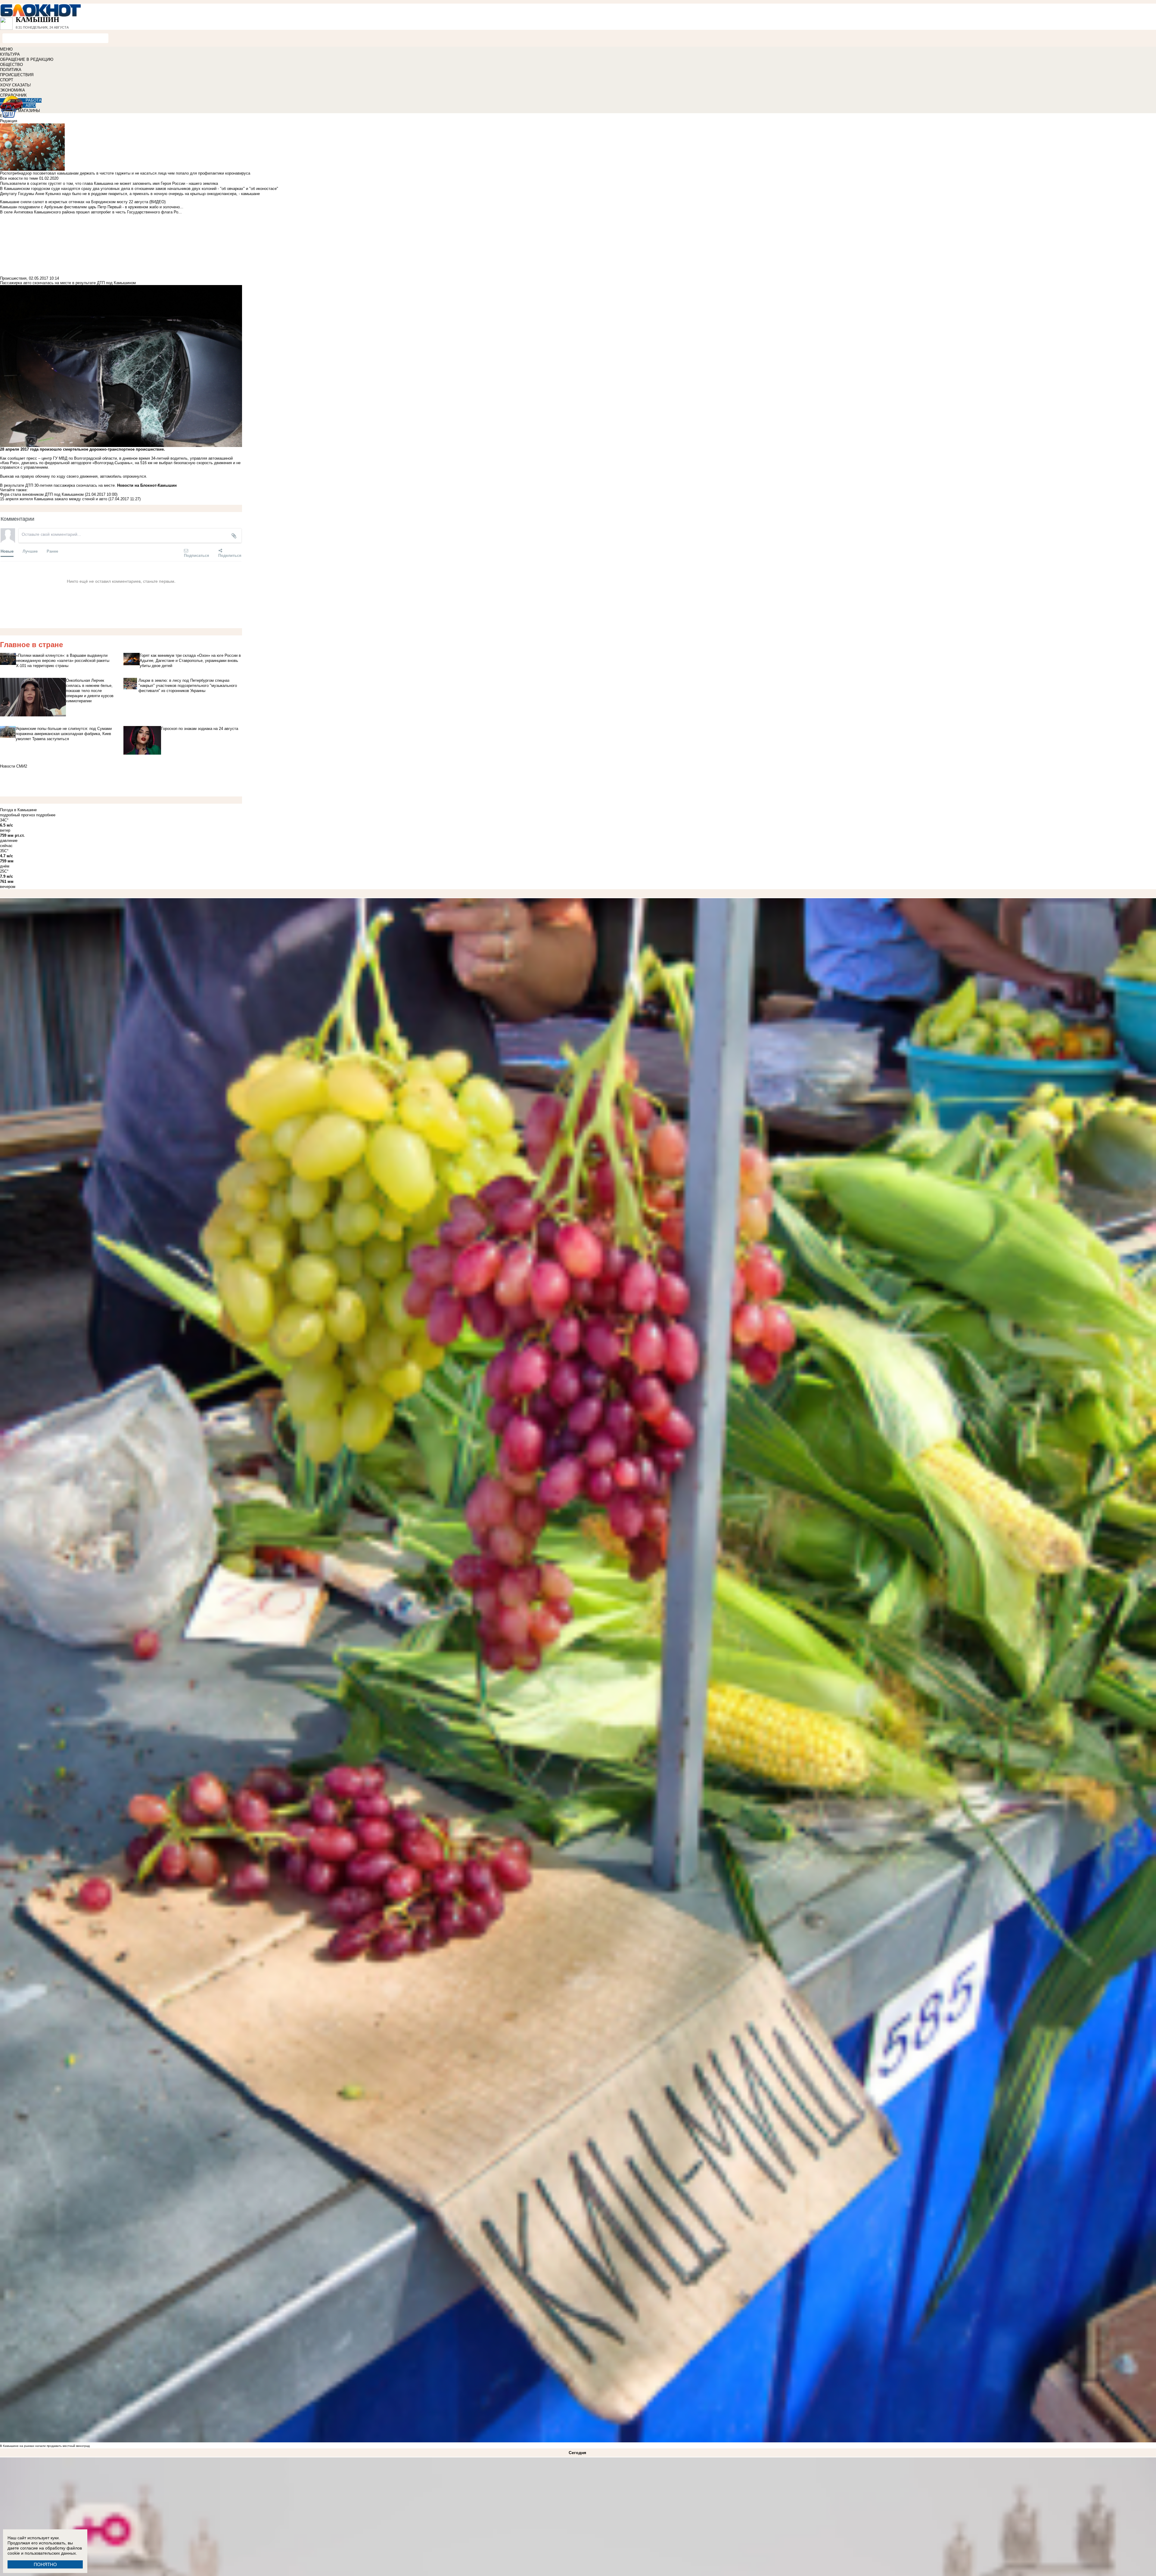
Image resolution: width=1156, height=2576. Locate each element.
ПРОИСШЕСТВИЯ (17, 75)
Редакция (9, 121)
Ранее (52, 551)
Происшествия (13, 278)
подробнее (46, 815)
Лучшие (30, 551)
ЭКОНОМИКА (12, 90)
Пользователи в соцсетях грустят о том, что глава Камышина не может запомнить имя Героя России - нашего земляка (109, 183)
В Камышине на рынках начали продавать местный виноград (45, 2446)
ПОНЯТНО (45, 2564)
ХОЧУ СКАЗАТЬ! (16, 85)
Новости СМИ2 (14, 766)
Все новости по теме (19, 178)
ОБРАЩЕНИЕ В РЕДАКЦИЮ (27, 59)
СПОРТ (7, 80)
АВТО (31, 106)
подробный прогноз (17, 815)
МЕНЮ (6, 49)
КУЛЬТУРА (10, 54)
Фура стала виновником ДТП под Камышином (42, 494)
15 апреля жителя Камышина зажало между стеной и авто (54, 499)
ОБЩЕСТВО (11, 65)
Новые (7, 551)
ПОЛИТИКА (11, 70)
